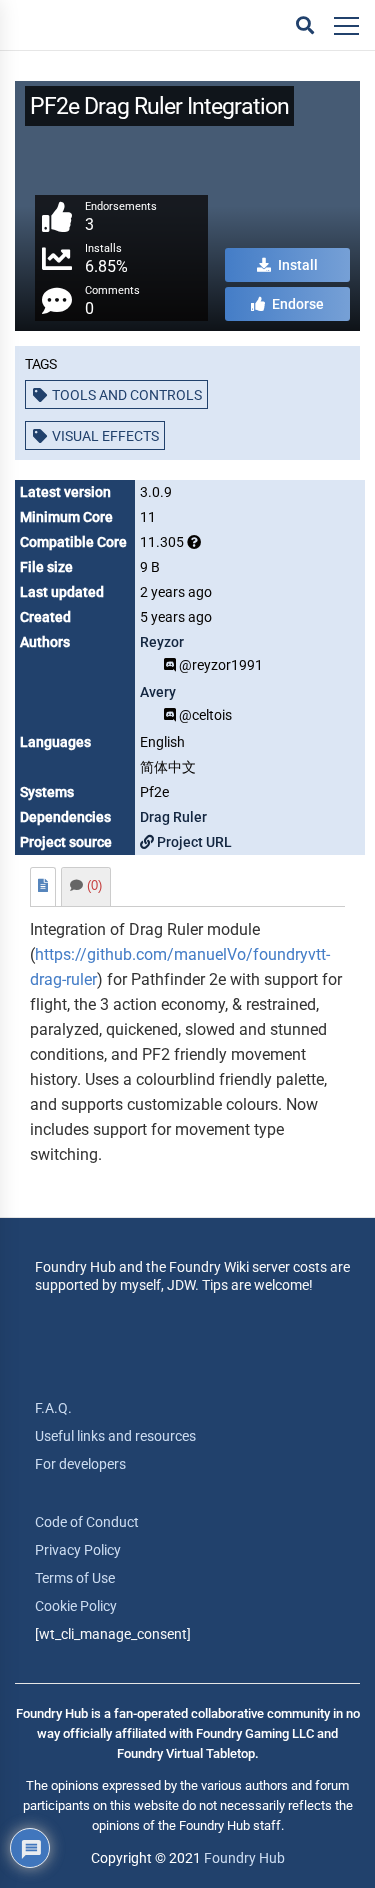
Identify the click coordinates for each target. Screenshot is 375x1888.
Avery (158, 692)
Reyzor (162, 642)
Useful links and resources (115, 1436)
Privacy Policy (78, 1550)
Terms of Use (75, 1578)
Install (296, 265)
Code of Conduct (87, 1522)
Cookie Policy (76, 1606)
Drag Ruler (173, 817)
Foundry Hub (244, 1858)
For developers (80, 1464)
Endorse (296, 304)
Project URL (193, 842)
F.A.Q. (53, 1408)
